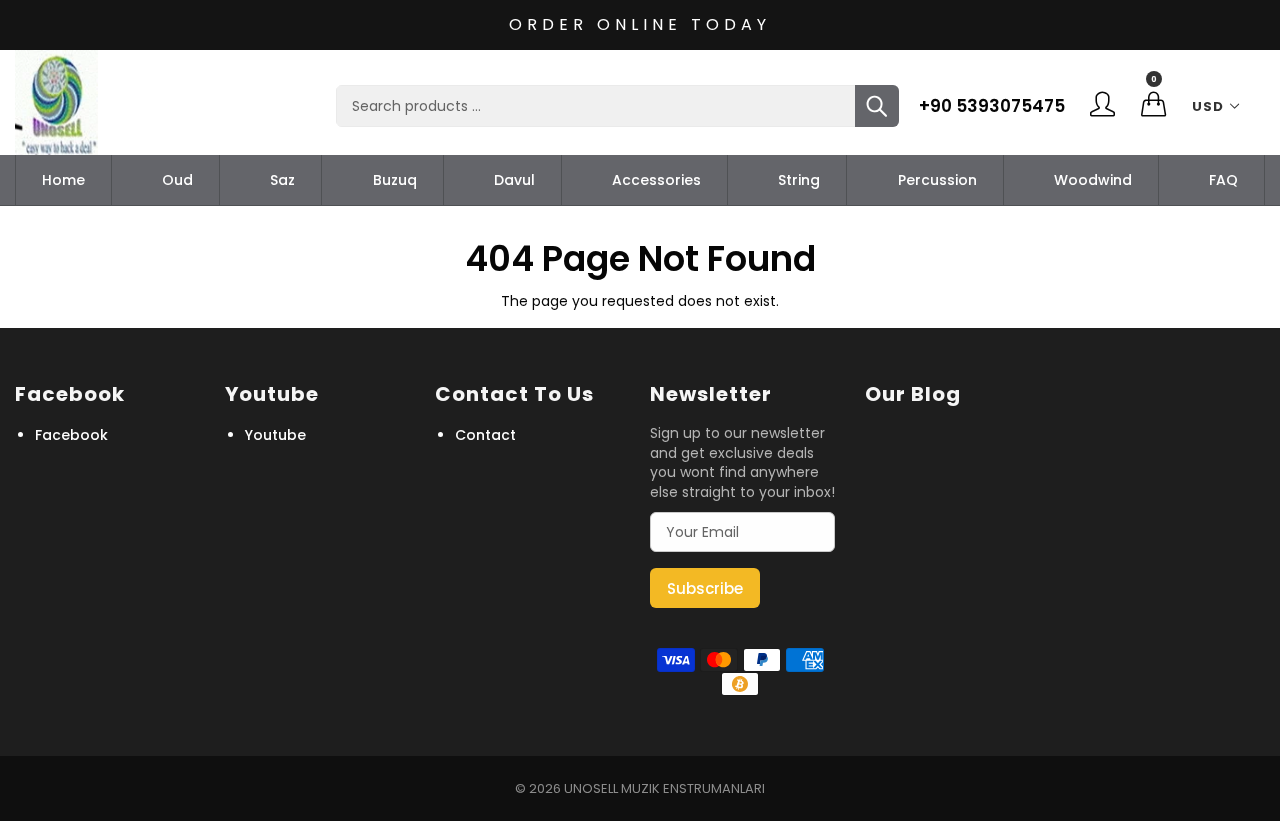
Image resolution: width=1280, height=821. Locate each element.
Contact (485, 435)
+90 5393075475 (992, 106)
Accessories (656, 180)
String (799, 180)
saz (282, 180)
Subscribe (705, 588)
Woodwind (1093, 180)
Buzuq (395, 180)
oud (177, 180)
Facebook (71, 435)
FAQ (1223, 180)
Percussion (937, 180)
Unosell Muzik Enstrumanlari (664, 788)
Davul (514, 180)
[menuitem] (63, 180)
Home (63, 180)
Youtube (275, 435)
